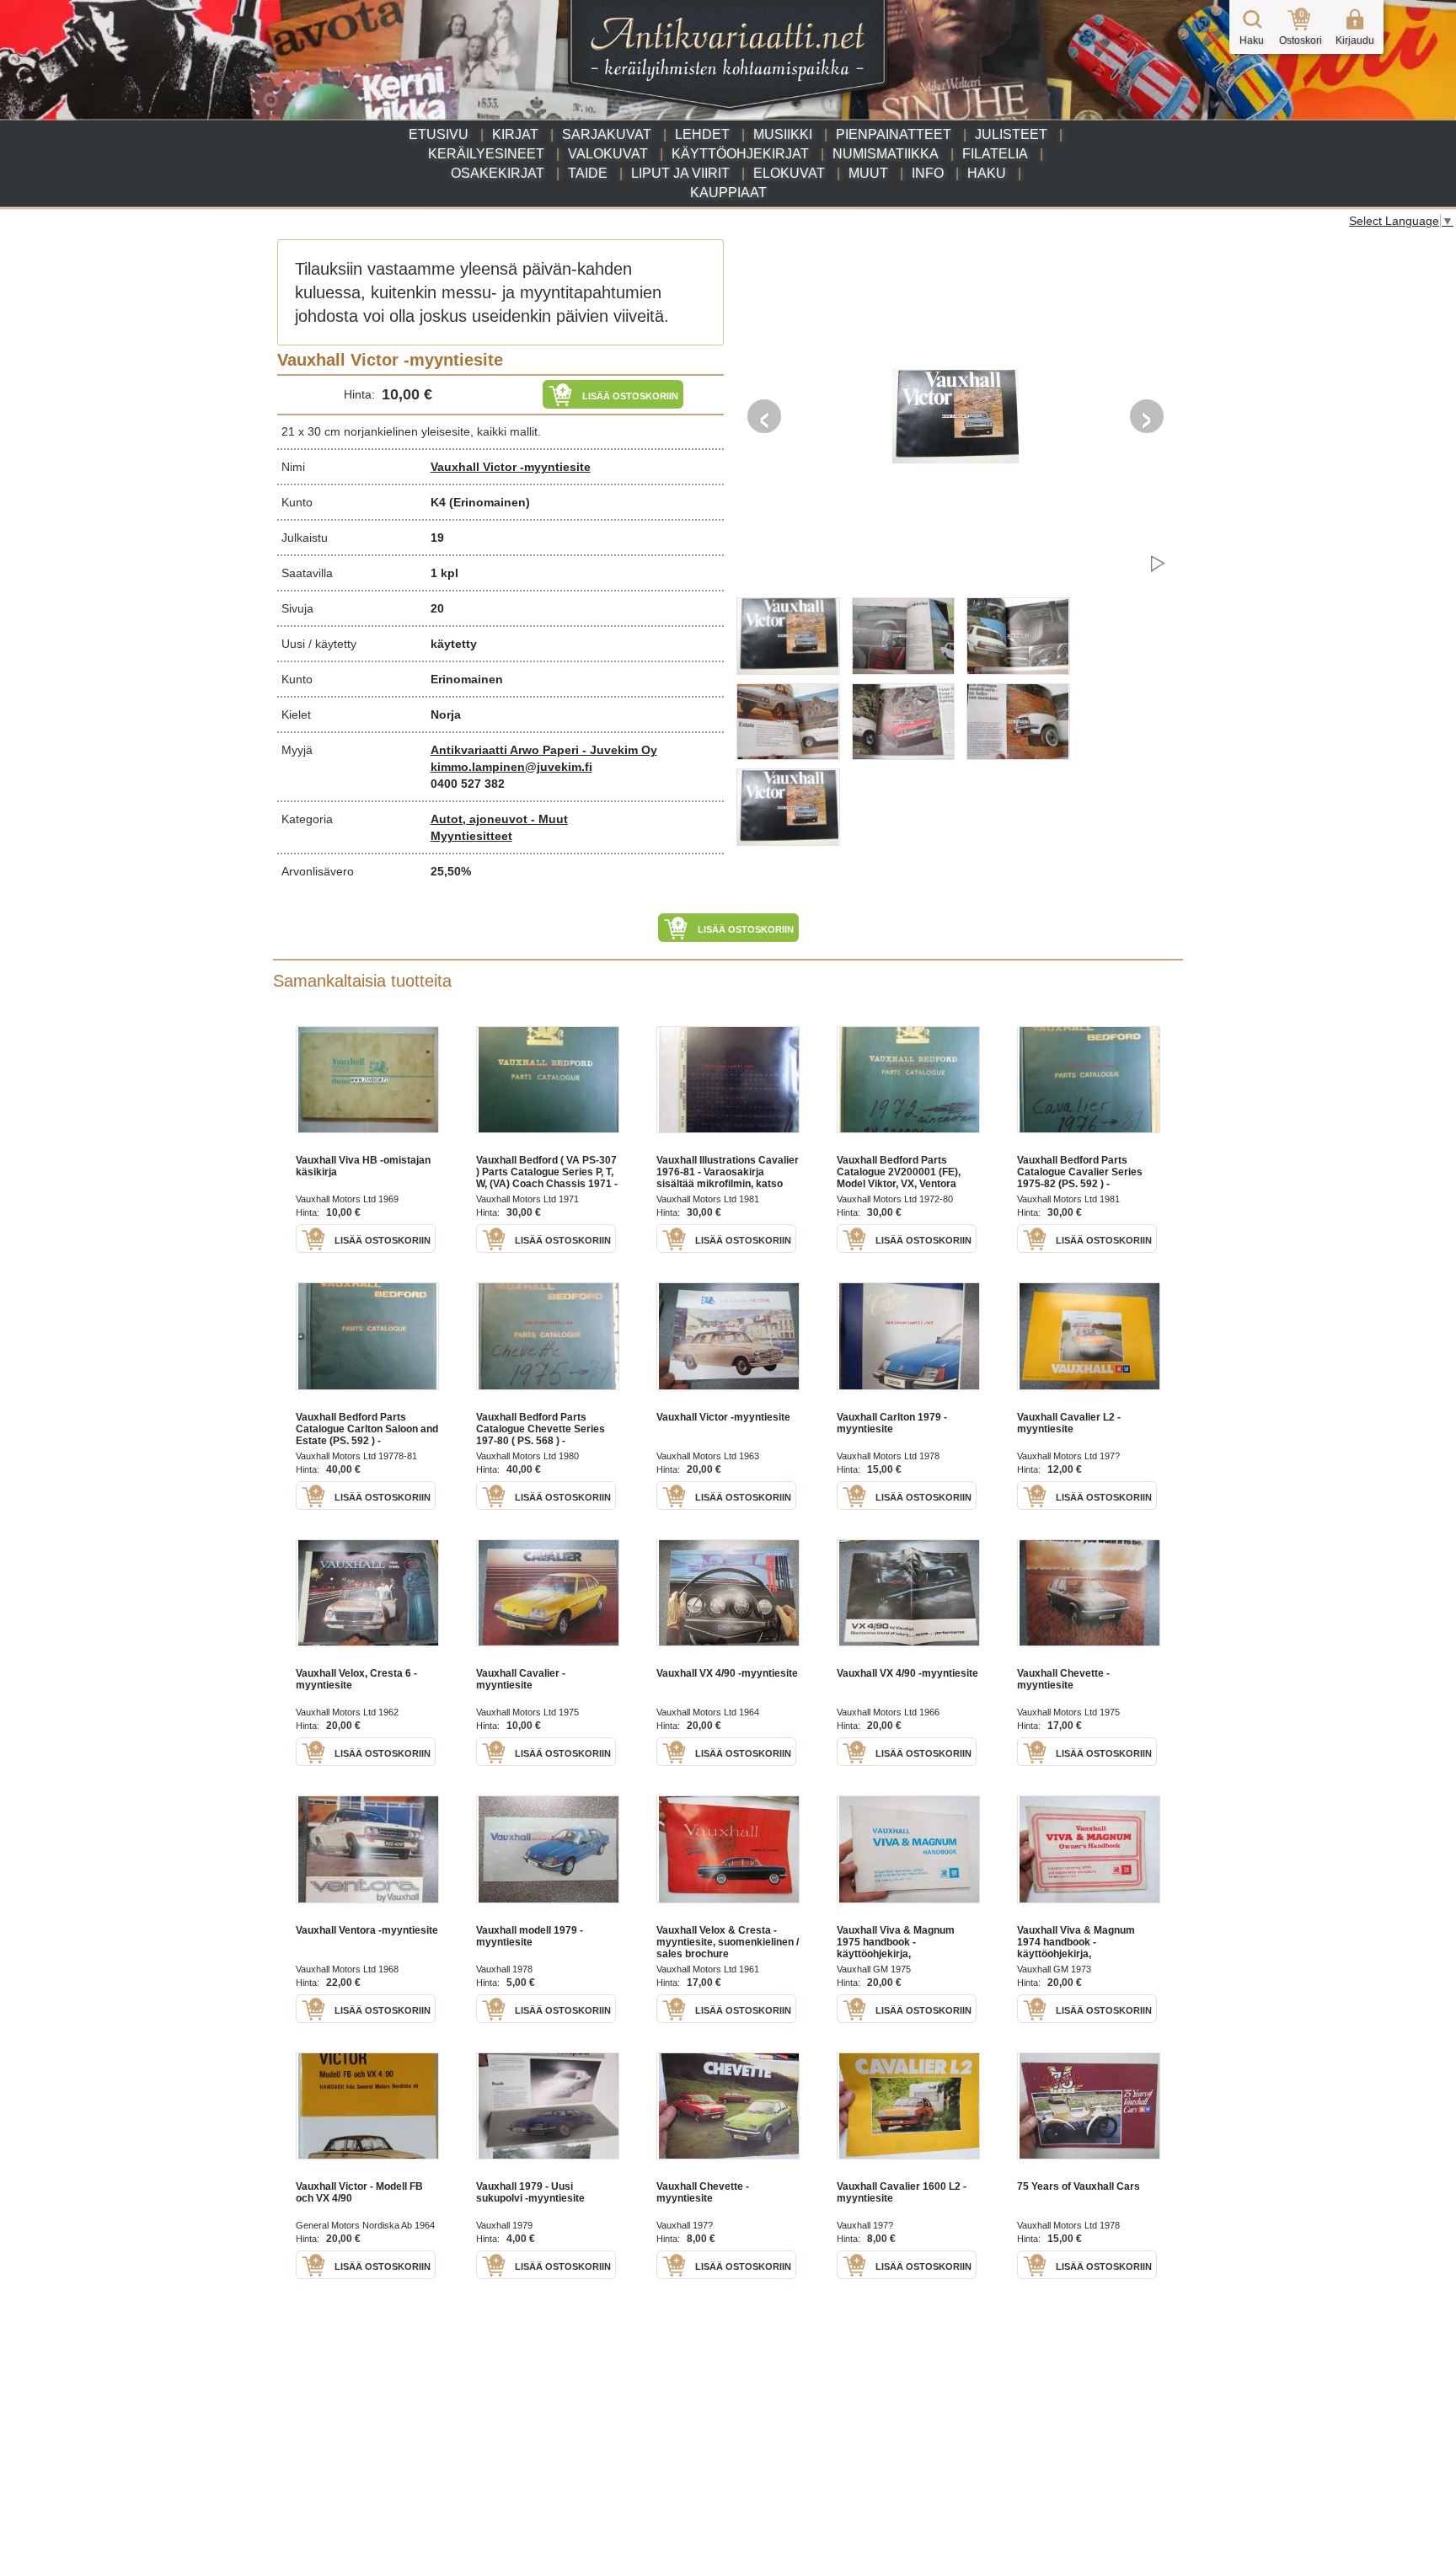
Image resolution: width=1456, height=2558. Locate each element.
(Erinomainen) (490, 502)
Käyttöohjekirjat (740, 154)
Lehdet (702, 134)
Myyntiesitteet (471, 836)
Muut (868, 173)
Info (928, 173)
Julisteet (1011, 134)
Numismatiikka (886, 154)
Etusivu (439, 134)
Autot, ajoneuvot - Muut (499, 819)
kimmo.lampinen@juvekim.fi (511, 767)
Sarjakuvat (607, 134)
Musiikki (783, 134)
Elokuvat (789, 173)
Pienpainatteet (894, 134)
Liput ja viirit (680, 173)
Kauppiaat (728, 193)
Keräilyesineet (486, 154)
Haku (987, 173)
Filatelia (995, 154)
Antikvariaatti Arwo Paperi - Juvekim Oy (544, 750)
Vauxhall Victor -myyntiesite (511, 467)
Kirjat (515, 134)
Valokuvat (608, 154)
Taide (588, 173)
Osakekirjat (498, 173)
